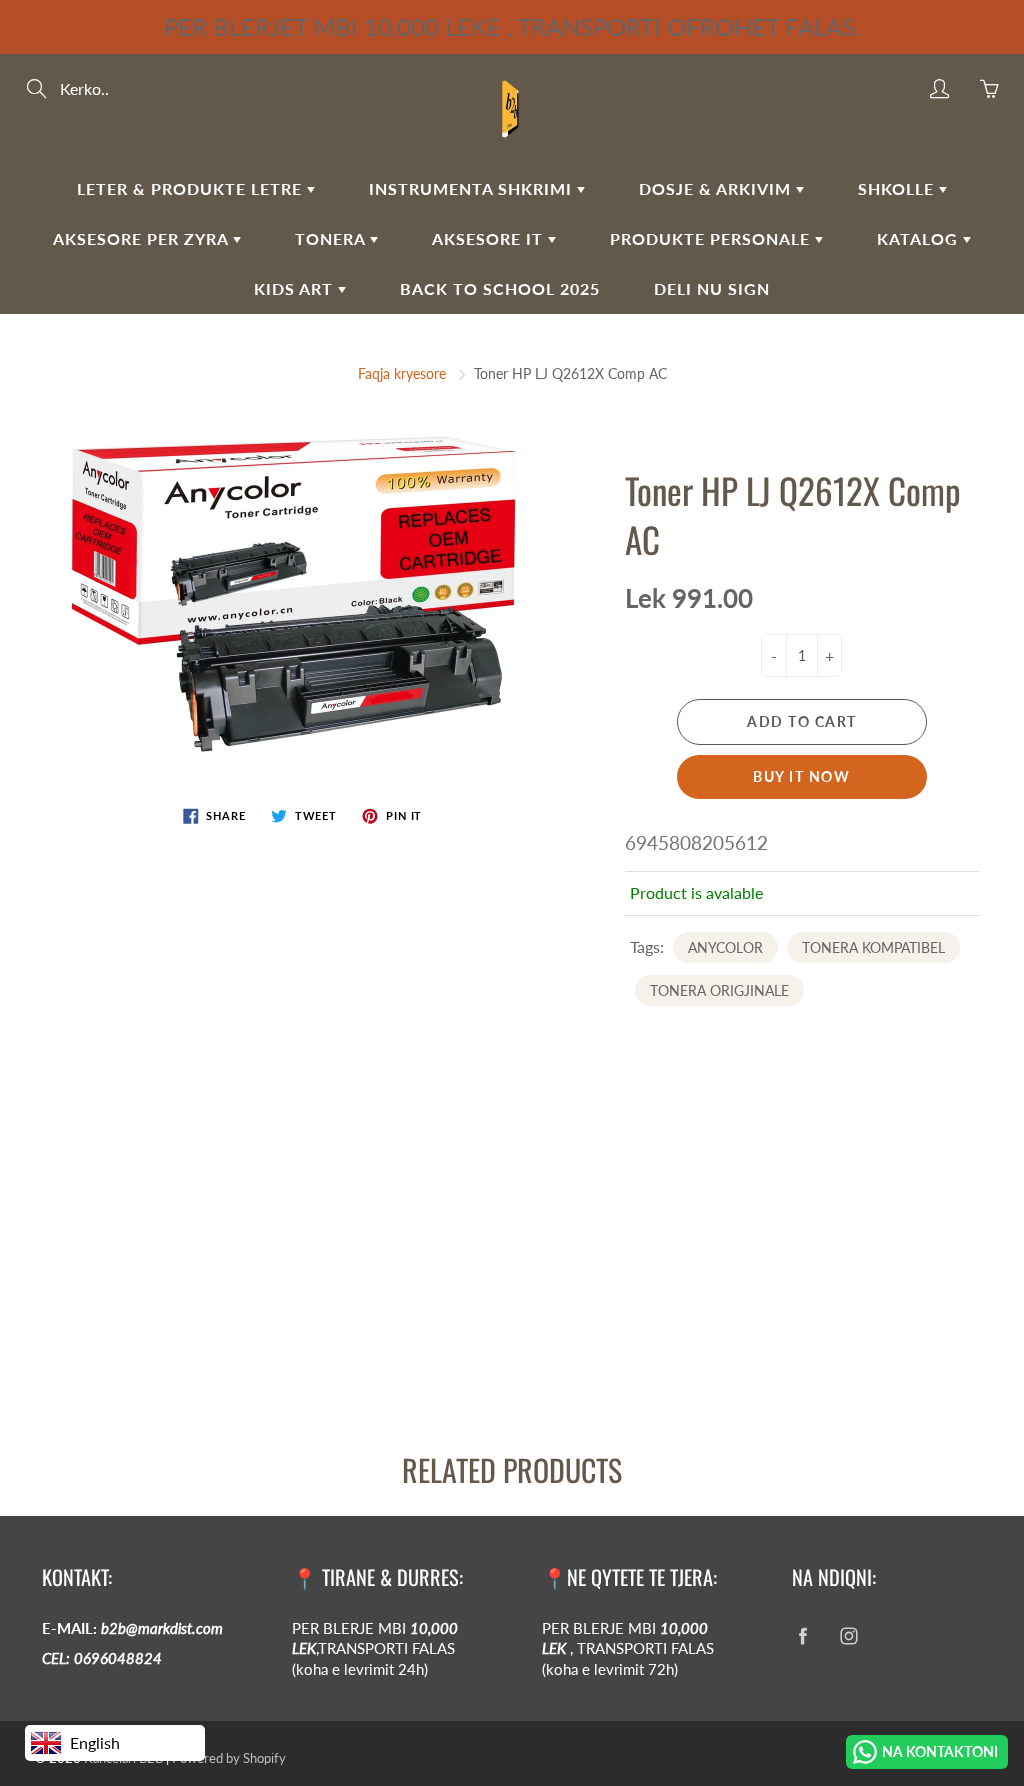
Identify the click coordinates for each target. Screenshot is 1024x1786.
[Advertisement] (512, 1263)
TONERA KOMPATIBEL (873, 947)
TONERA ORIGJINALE (719, 990)
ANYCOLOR (725, 947)
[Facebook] (802, 1636)
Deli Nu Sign (712, 288)
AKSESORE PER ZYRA (143, 238)
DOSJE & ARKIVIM (717, 188)
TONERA (332, 238)
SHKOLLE (898, 188)
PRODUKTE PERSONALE (712, 238)
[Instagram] (848, 1636)
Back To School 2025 (500, 288)
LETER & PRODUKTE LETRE (192, 188)
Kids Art (296, 288)
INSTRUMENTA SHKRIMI (473, 188)
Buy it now (801, 776)
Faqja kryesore (402, 373)
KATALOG (920, 238)
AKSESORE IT (490, 238)
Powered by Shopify (229, 1758)
